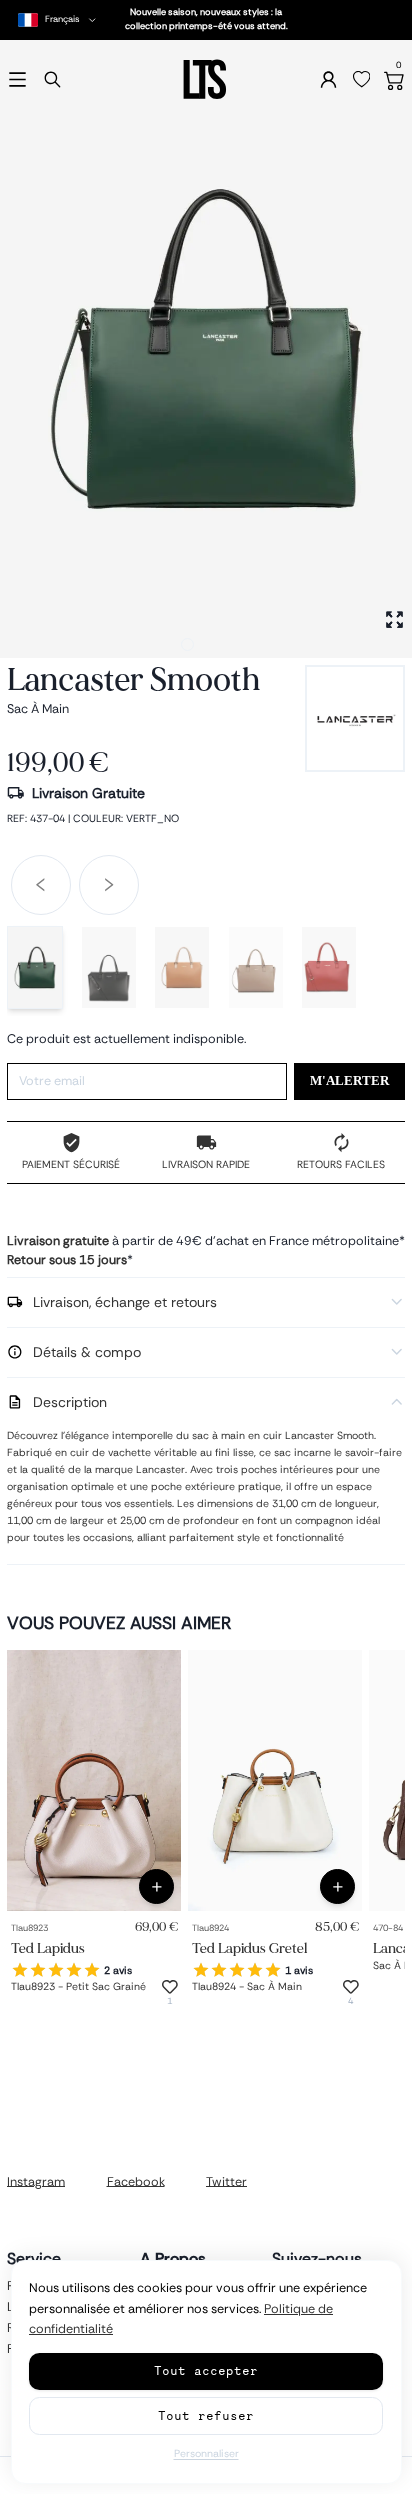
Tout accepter (206, 2370)
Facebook (136, 2181)
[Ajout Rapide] (156, 1886)
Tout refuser (206, 2415)
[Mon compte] (328, 79)
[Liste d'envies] (362, 80)
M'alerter (349, 1081)
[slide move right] (109, 885)
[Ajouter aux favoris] (170, 1987)
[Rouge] (329, 967)
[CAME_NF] (182, 967)
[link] (94, 1780)
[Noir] (109, 967)
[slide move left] (41, 885)
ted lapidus (48, 1947)
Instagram (36, 2181)
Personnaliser (206, 2453)
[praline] (256, 967)
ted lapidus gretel (249, 1947)
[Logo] (206, 79)
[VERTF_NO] (35, 967)
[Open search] (52, 79)
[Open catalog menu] (17, 79)
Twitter (226, 2181)
